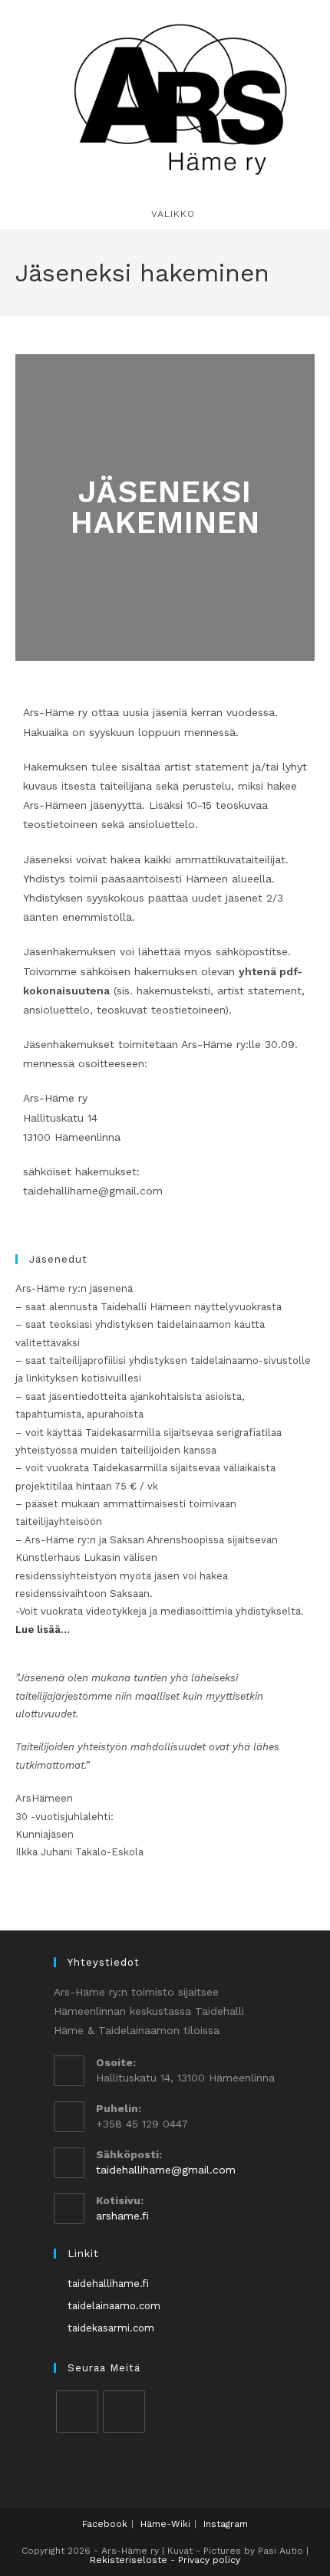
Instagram (226, 2524)
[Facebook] (77, 2412)
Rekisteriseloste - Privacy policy (165, 2560)
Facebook (105, 2524)
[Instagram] (124, 2412)
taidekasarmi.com (111, 2328)
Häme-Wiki (165, 2524)
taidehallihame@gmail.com (166, 2170)
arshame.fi (122, 2216)
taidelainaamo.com (114, 2306)
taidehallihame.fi (108, 2284)
